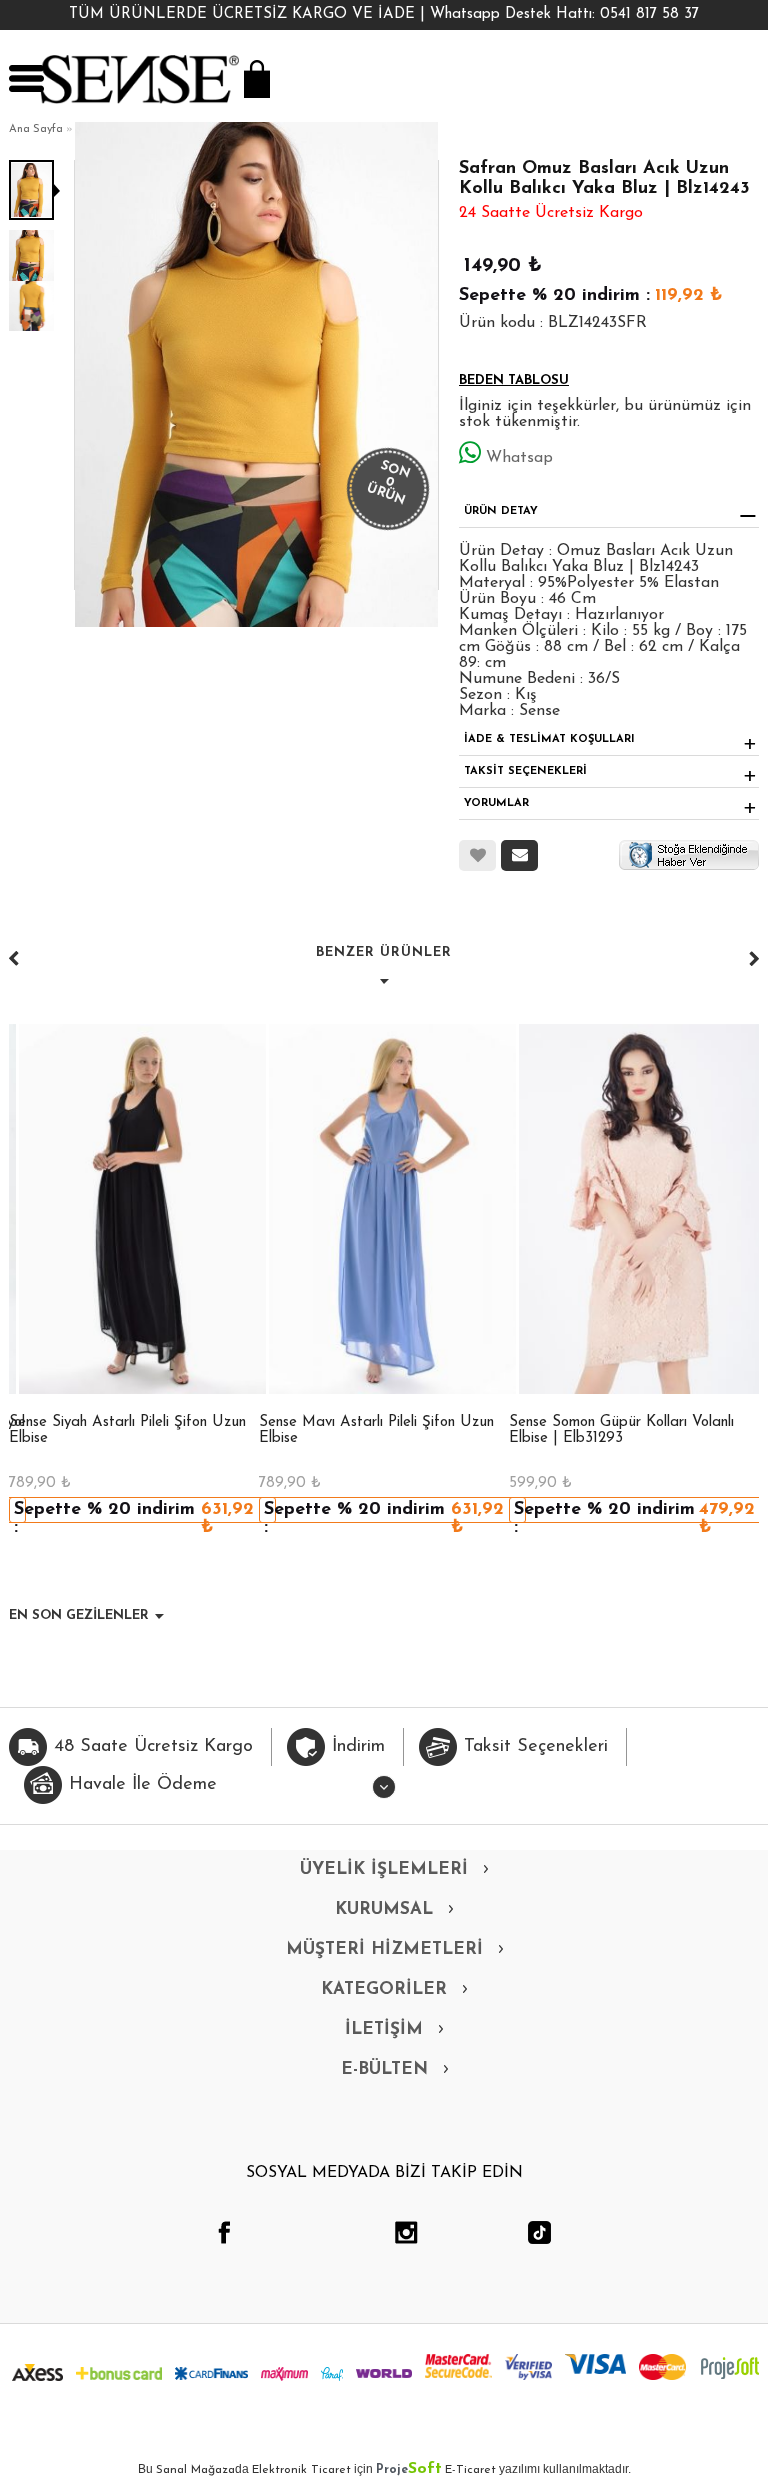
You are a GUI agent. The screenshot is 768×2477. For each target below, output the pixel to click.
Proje (409, 2470)
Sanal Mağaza (195, 2470)
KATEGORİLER (384, 1989)
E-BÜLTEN (384, 2069)
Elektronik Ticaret (301, 2470)
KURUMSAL (384, 1909)
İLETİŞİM (384, 2029)
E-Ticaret (470, 2470)
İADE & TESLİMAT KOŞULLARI (549, 739)
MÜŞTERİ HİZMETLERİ (384, 1949)
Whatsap (519, 458)
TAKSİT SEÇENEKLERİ (525, 771)
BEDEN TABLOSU (514, 380)
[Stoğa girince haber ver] (689, 854)
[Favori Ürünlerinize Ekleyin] (477, 855)
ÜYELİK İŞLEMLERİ (384, 1869)
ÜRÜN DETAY (501, 511)
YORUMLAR (496, 803)
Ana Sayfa (36, 129)
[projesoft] (730, 2368)
